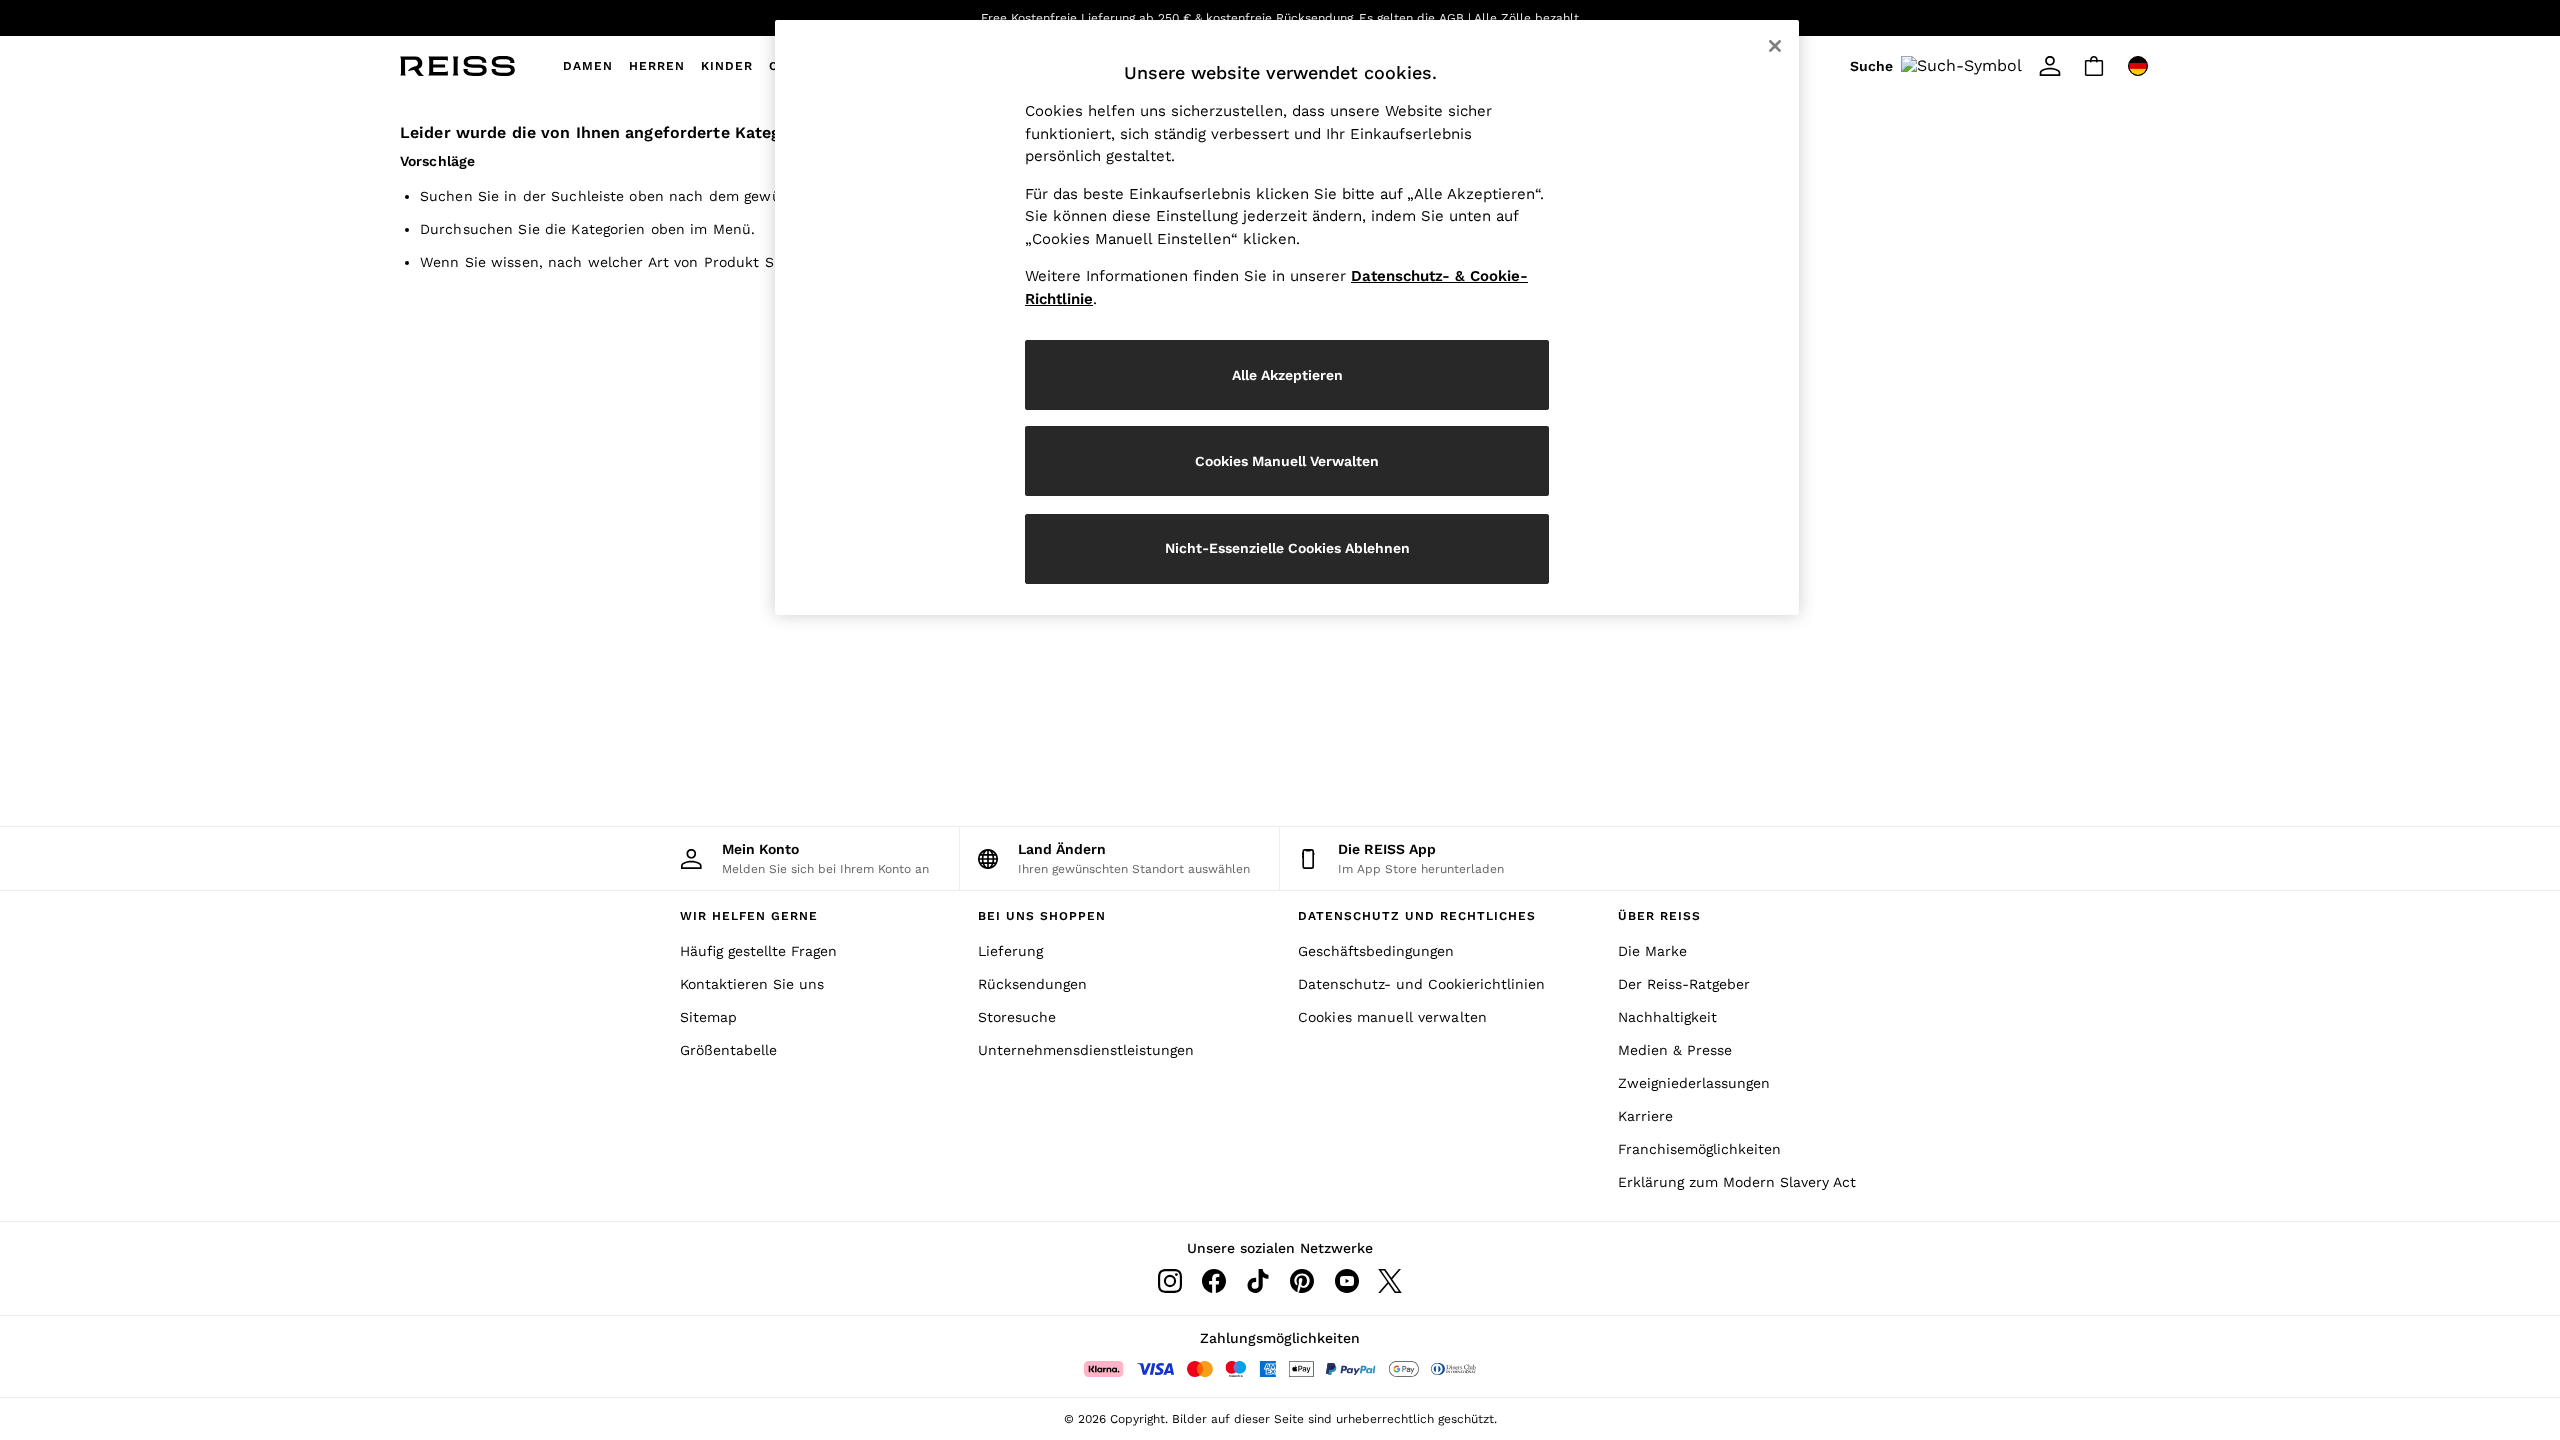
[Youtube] (1346, 1281)
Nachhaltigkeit (1667, 1017)
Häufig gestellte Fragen (758, 951)
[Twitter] (1390, 1281)
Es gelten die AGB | (1415, 18)
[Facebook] (1214, 1281)
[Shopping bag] (2094, 66)
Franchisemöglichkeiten (1699, 1149)
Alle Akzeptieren (1287, 375)
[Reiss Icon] (457, 66)
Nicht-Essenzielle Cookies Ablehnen (1287, 548)
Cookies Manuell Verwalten (1287, 461)
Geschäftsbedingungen (1376, 951)
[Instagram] (1170, 1281)
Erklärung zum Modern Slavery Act (1737, 1182)
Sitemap (708, 1017)
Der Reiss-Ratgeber (1684, 984)
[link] (1939, 66)
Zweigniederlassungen (1694, 1083)
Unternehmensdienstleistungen (1086, 1050)
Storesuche (1017, 1017)
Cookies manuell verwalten (1392, 1017)
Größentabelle (728, 1050)
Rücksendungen (1032, 984)
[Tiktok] (1258, 1281)
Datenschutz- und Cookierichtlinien (1421, 984)
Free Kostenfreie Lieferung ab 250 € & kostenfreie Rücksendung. (1168, 18)
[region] (1287, 317)
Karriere (1645, 1116)
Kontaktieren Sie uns (752, 984)
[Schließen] (1775, 46)
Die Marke (1652, 951)
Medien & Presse (1675, 1050)
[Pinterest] (1302, 1281)
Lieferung (1010, 951)
